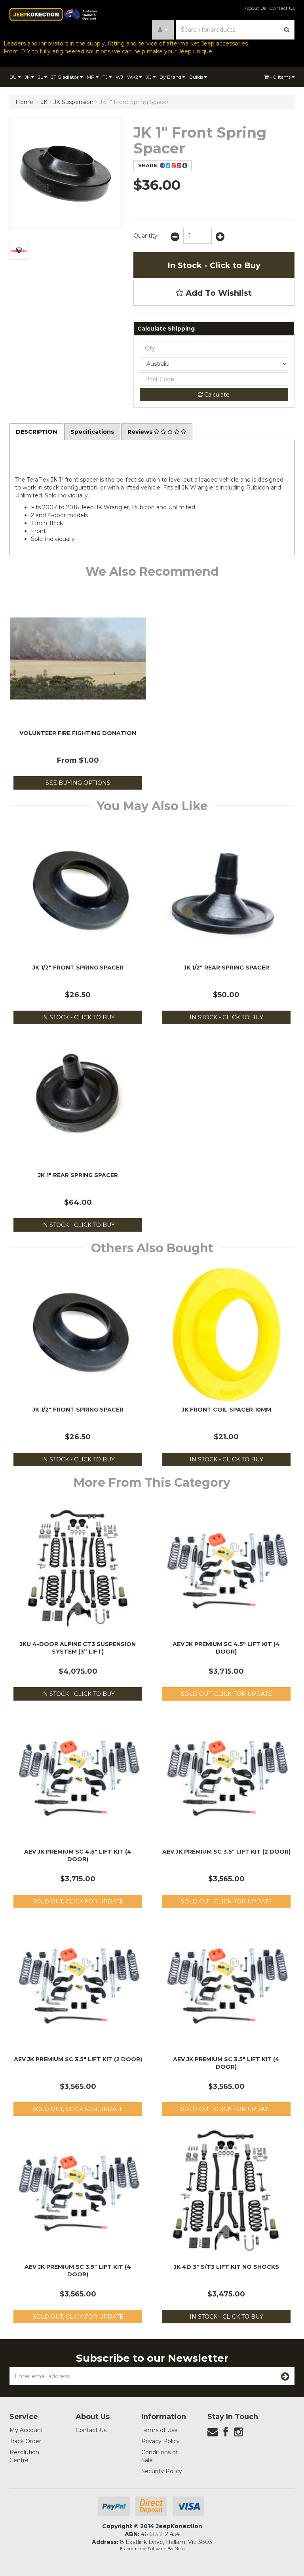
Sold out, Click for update (226, 1694)
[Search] (287, 30)
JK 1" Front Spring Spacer (134, 102)
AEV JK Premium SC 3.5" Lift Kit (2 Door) (226, 1852)
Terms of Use (160, 2430)
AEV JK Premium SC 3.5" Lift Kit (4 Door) (226, 2063)
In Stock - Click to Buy (214, 265)
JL (41, 77)
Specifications (92, 432)
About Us (255, 8)
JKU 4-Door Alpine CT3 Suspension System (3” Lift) (78, 1648)
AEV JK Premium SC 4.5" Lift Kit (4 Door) (226, 1648)
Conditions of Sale (160, 2456)
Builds (197, 77)
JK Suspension (73, 102)
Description (36, 432)
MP (91, 77)
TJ (106, 77)
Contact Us (282, 8)
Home (24, 102)
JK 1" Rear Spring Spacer (78, 1175)
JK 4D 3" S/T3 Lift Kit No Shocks (226, 2267)
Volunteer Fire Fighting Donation (78, 733)
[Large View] (19, 250)
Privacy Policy (161, 2441)
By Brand (171, 77)
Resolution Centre (24, 2456)
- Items (281, 77)
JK (28, 77)
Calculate (216, 395)
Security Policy (162, 2471)
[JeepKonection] (53, 14)
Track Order (25, 2441)
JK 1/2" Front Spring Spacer (78, 968)
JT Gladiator (66, 77)
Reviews (141, 432)
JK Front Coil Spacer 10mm (226, 1410)
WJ (119, 77)
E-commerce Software (143, 2549)
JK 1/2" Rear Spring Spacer (226, 968)
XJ (149, 77)
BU (14, 77)
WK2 (133, 77)
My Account (26, 2430)
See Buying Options (78, 783)
